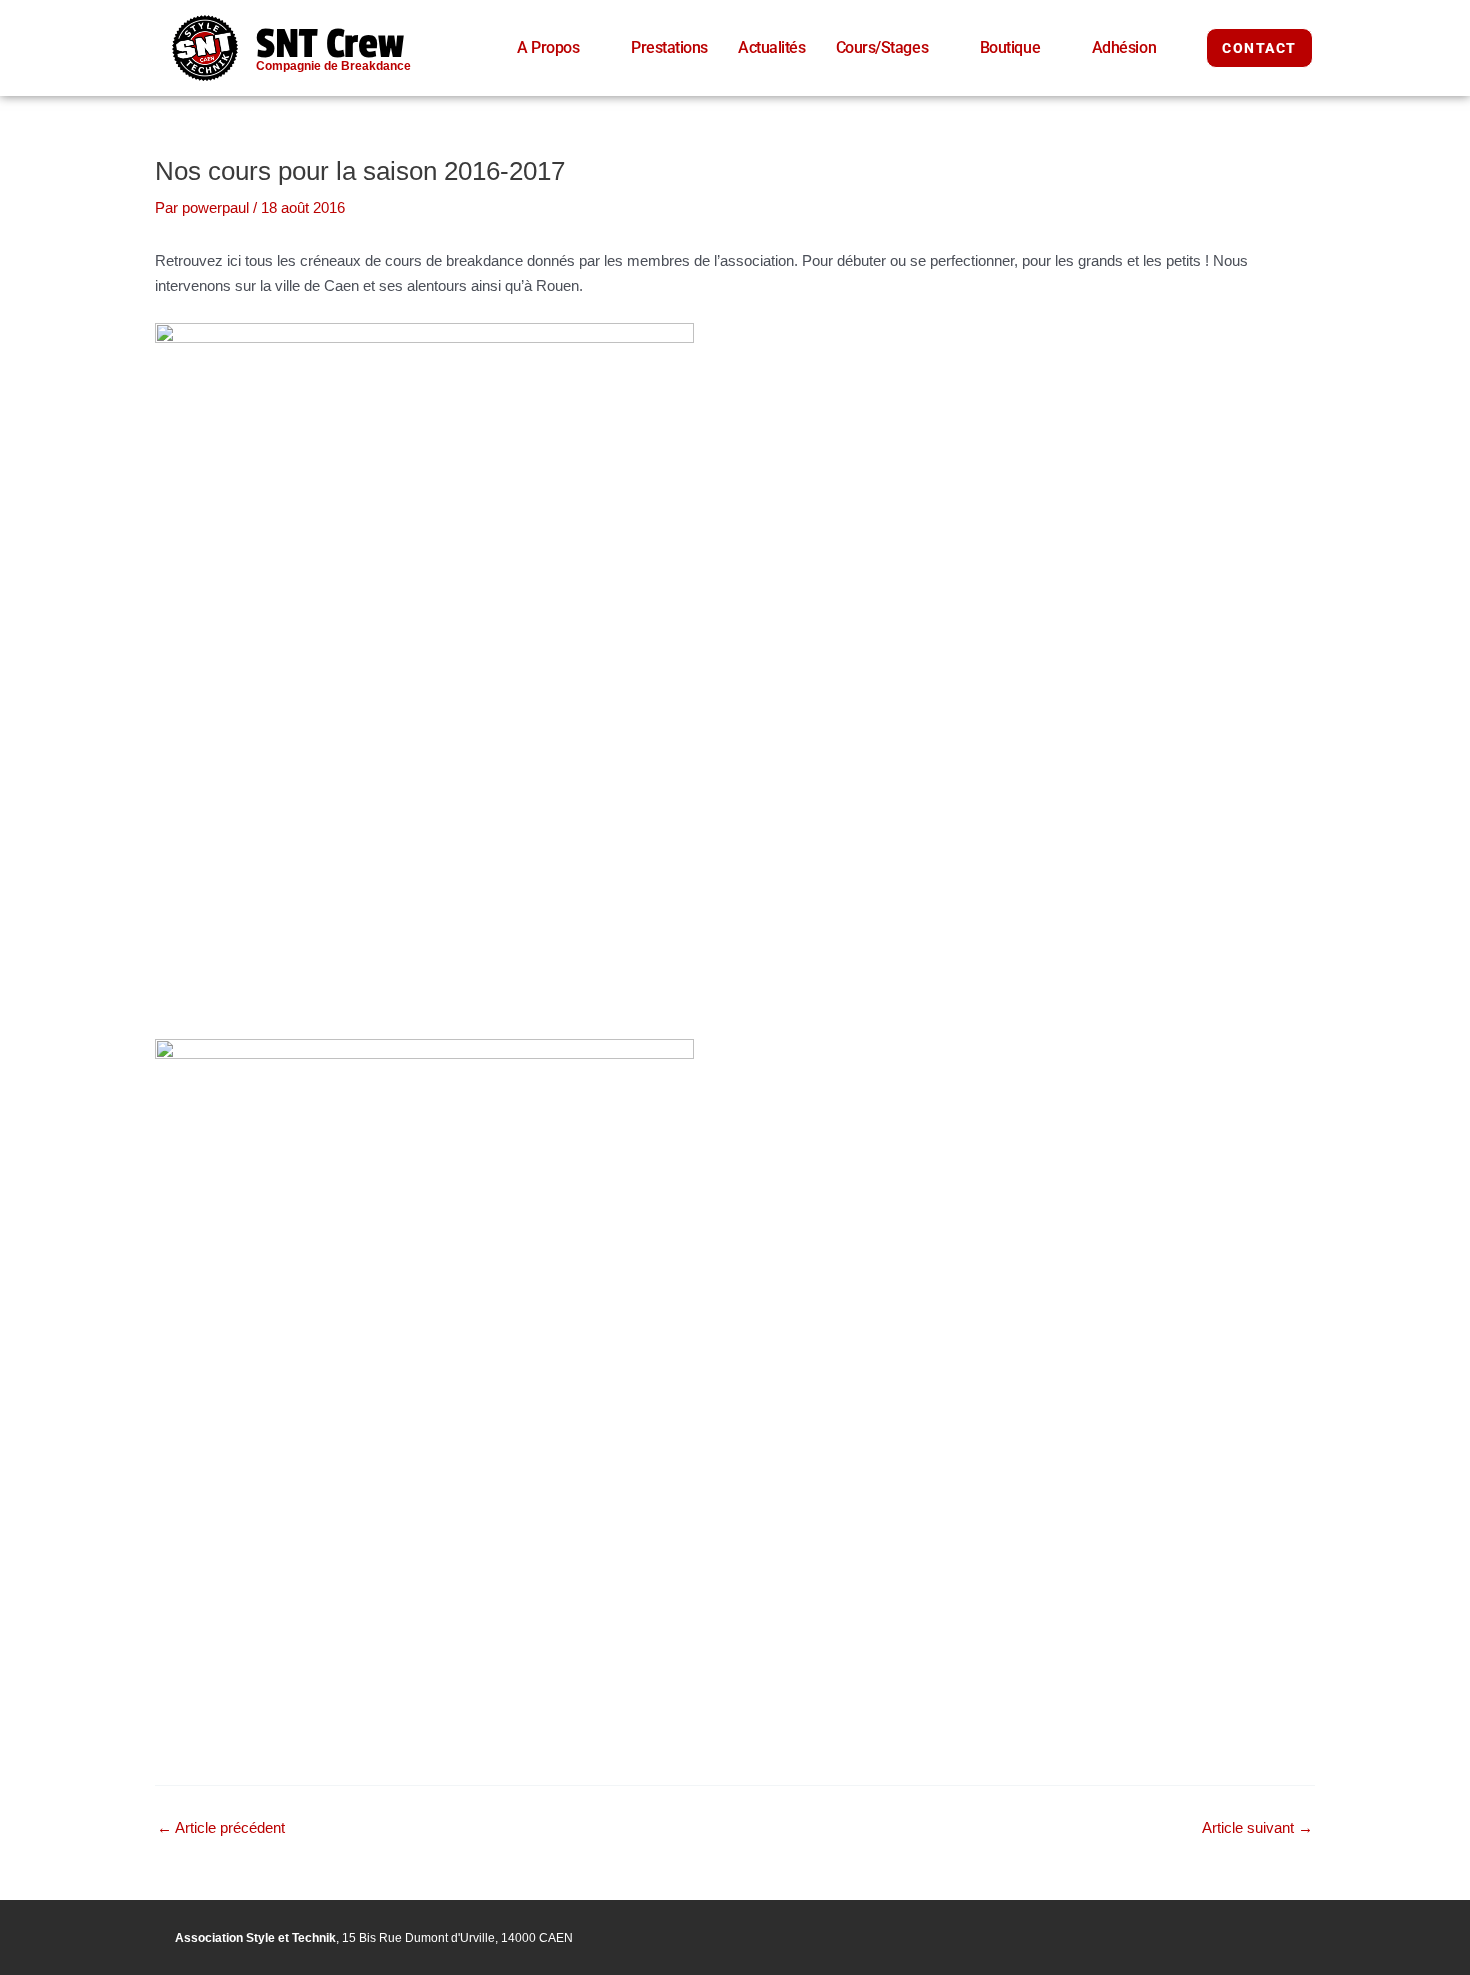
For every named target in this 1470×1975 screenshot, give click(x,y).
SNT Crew (330, 44)
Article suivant (1257, 1827)
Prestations (669, 47)
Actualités (772, 47)
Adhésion (1124, 47)
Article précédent (221, 1827)
